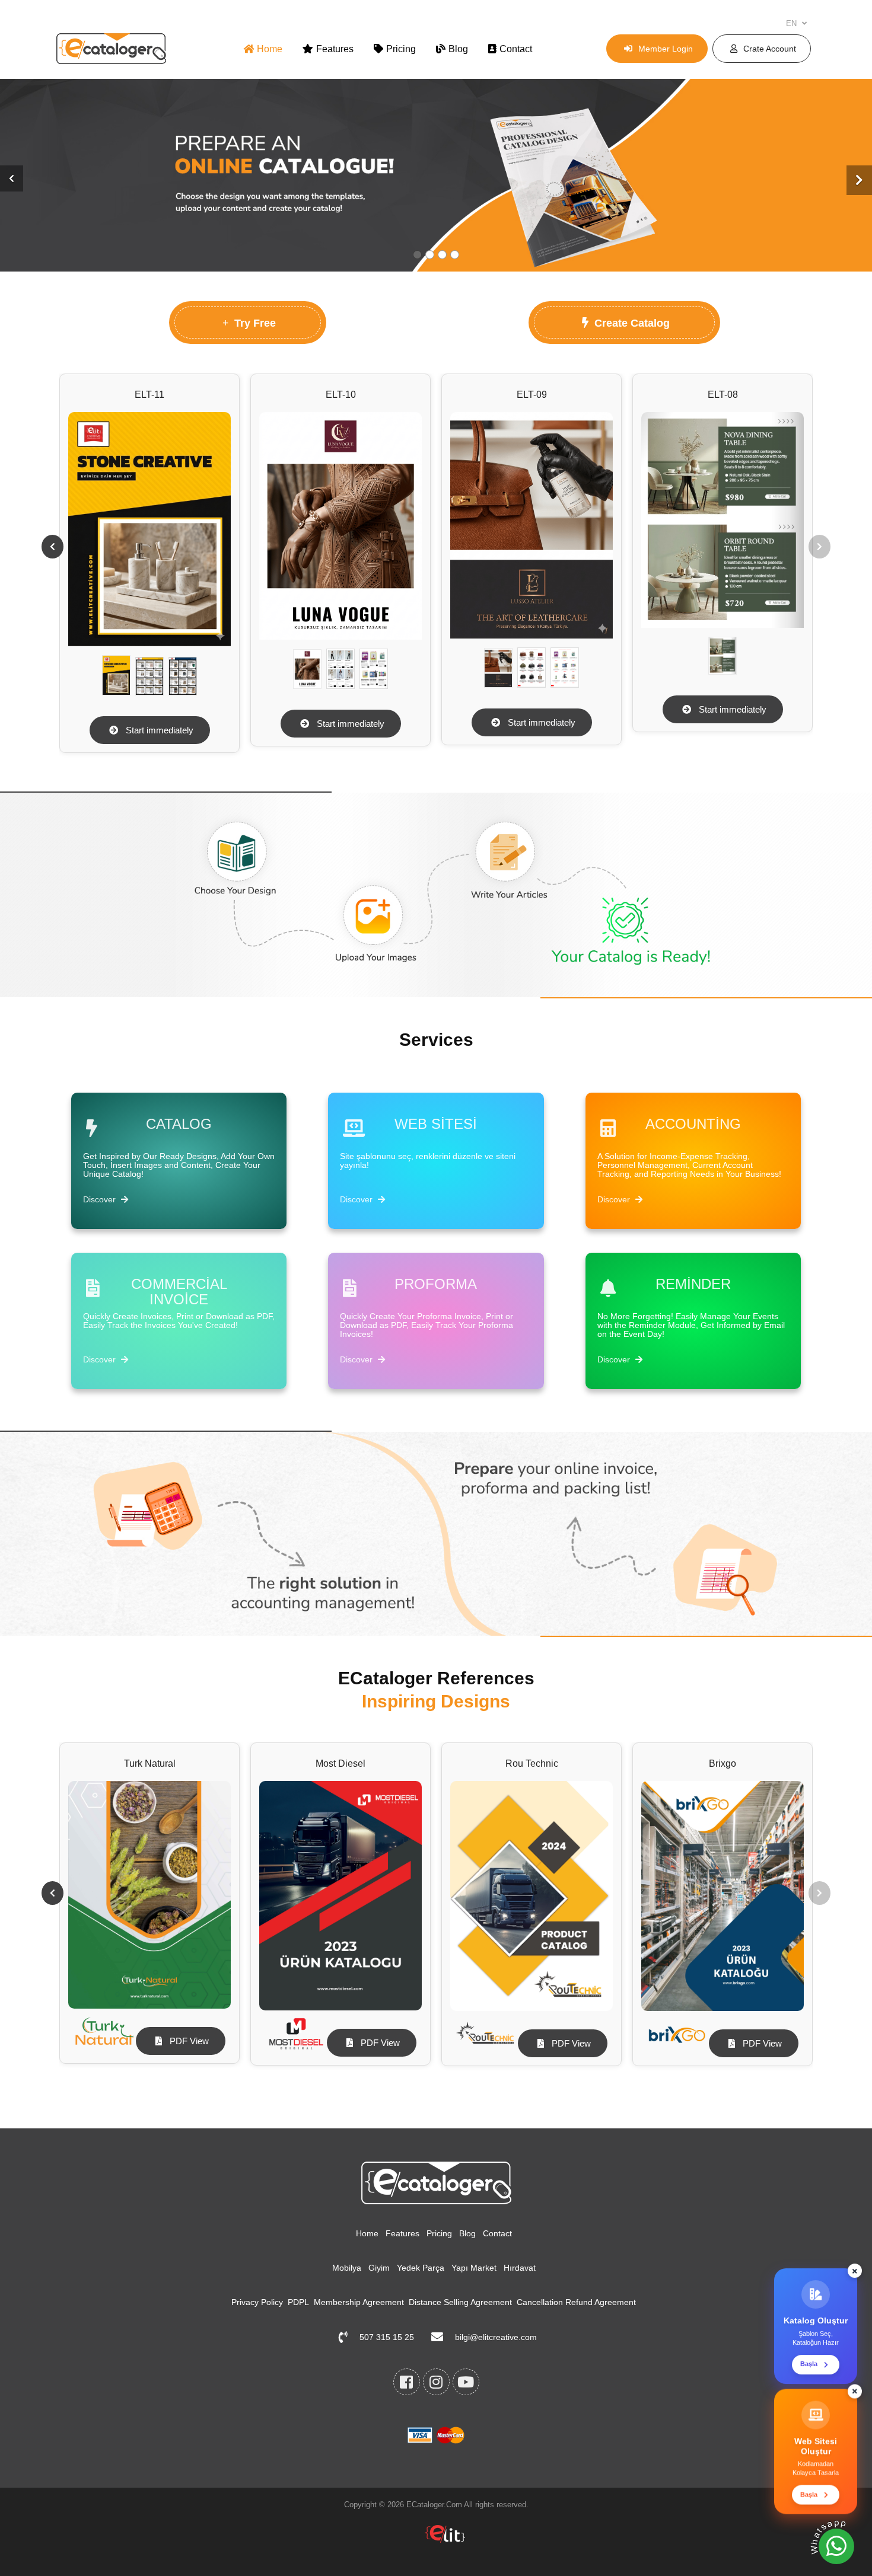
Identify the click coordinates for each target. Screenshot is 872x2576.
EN (793, 23)
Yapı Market (474, 2268)
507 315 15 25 (387, 2337)
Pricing (401, 49)
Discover (101, 1199)
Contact (516, 49)
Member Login (666, 49)
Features (335, 49)
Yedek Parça (421, 2268)
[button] (12, 178)
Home (270, 49)
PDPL (298, 2302)
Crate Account (770, 49)
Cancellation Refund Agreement (576, 2302)
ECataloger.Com (434, 2505)
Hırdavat (520, 2268)
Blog (458, 49)
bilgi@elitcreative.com (496, 2337)
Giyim (379, 2268)
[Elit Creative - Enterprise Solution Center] (445, 2540)
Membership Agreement (359, 2302)
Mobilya (347, 2268)
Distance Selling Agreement (460, 2302)
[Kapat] (855, 2267)
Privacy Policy (257, 2302)
